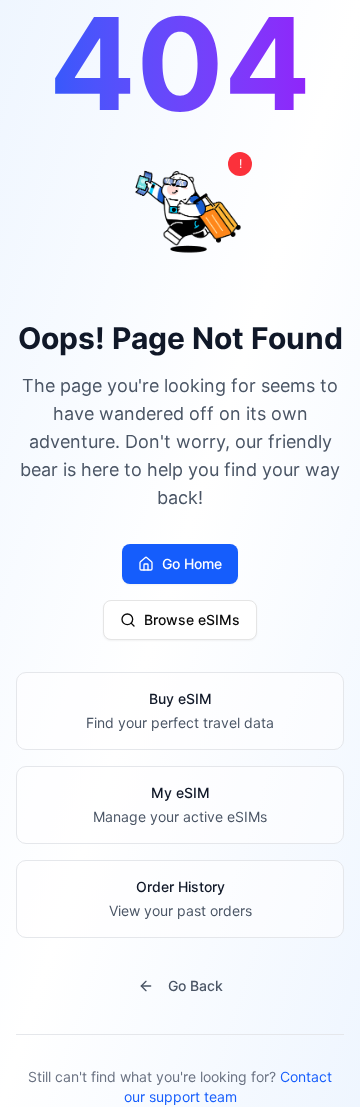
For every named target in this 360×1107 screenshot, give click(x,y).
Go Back (195, 985)
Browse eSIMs (192, 619)
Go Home (192, 563)
